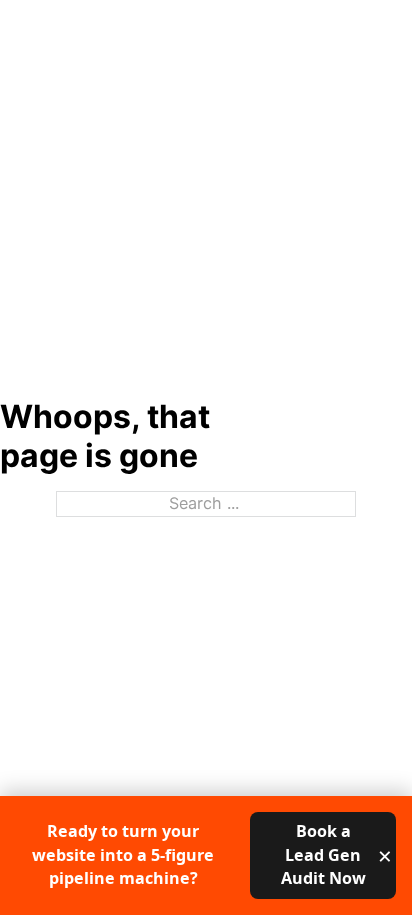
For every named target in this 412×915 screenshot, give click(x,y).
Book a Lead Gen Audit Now (323, 854)
